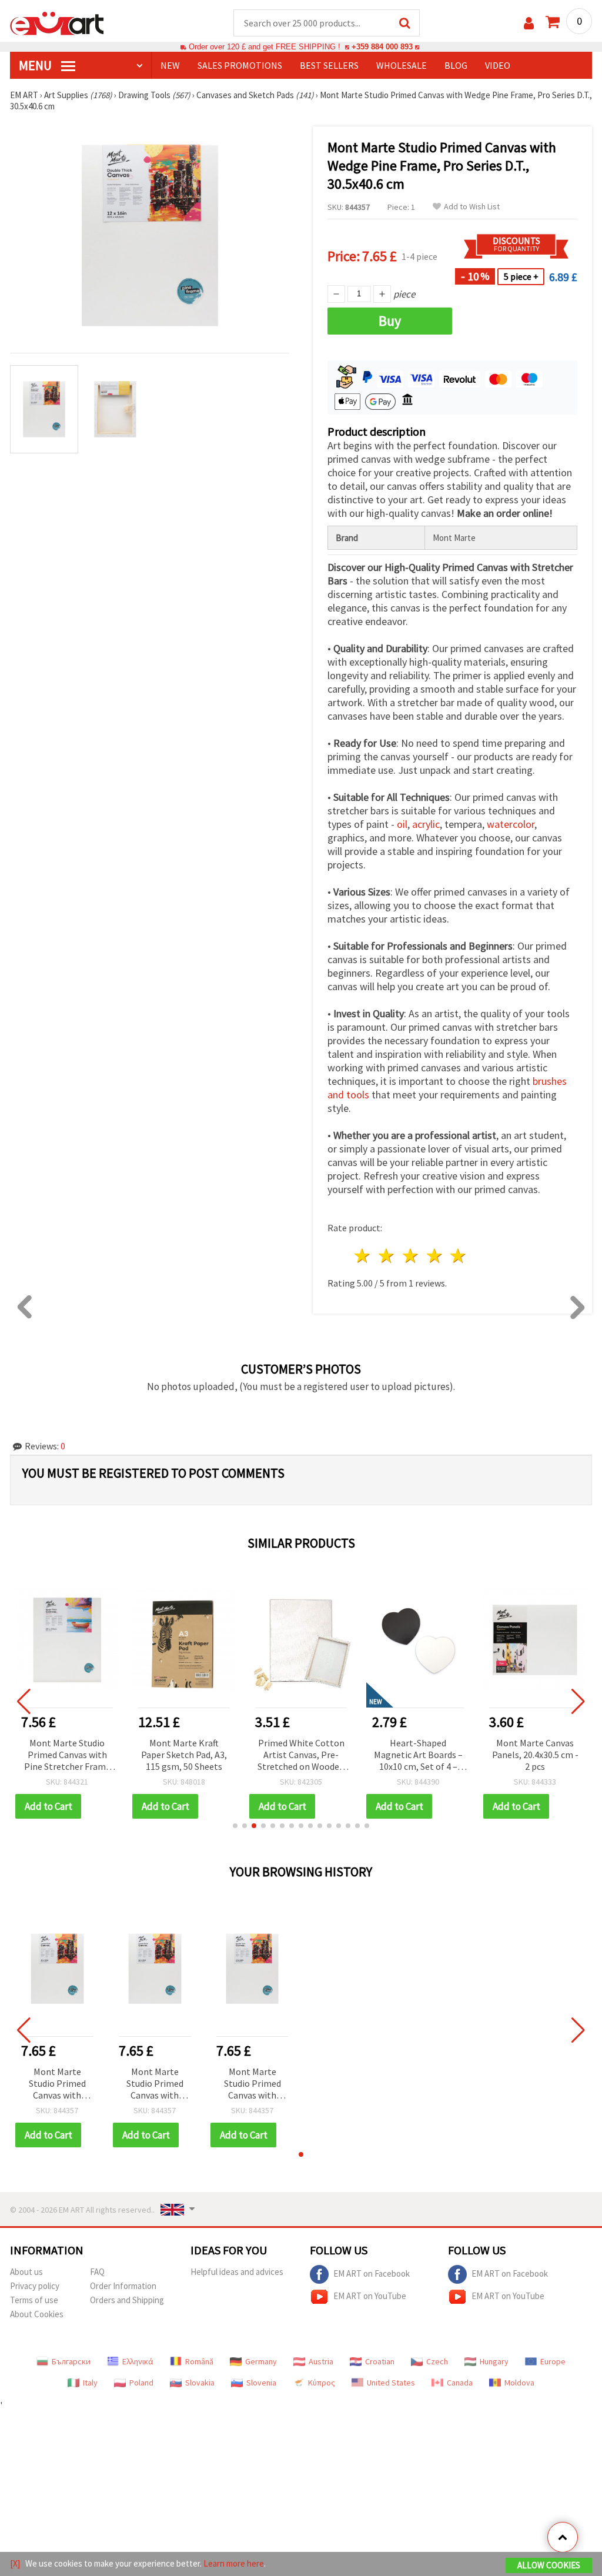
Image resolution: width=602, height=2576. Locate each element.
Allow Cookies (549, 2565)
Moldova (519, 2383)
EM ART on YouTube (370, 2296)
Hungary (494, 2361)
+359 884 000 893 (382, 47)
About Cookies (37, 2314)
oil (402, 824)
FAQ (97, 2272)
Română (199, 2361)
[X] (15, 2563)
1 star (363, 1256)
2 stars (387, 1256)
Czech (437, 2361)
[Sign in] (529, 23)
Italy (90, 2383)
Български (71, 2361)
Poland (141, 2383)
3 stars (411, 1256)
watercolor (511, 824)
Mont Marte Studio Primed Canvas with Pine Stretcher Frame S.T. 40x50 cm (67, 1755)
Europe (553, 2361)
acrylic (426, 824)
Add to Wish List (472, 207)
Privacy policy (35, 2286)
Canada (460, 2383)
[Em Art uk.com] (57, 22)
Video (498, 65)
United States (391, 2383)
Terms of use (34, 2300)
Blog (456, 65)
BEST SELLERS (329, 65)
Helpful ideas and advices (237, 2272)
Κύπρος (322, 2383)
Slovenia (261, 2383)
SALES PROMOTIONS (240, 65)
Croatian (380, 2361)
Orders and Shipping (127, 2300)
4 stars (435, 1256)
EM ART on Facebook (372, 2273)
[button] (235, 1826)
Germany (261, 2361)
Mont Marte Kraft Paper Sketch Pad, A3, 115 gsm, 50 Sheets (184, 1755)
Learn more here (234, 2563)
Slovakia (200, 2383)
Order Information (123, 2286)
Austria (321, 2361)
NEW (170, 65)
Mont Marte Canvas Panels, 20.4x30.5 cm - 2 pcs (535, 1755)
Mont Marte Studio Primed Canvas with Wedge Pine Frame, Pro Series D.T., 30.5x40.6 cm (57, 2084)
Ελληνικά (138, 2361)
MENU (36, 65)
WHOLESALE (402, 65)
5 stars (459, 1256)
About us (26, 2272)
